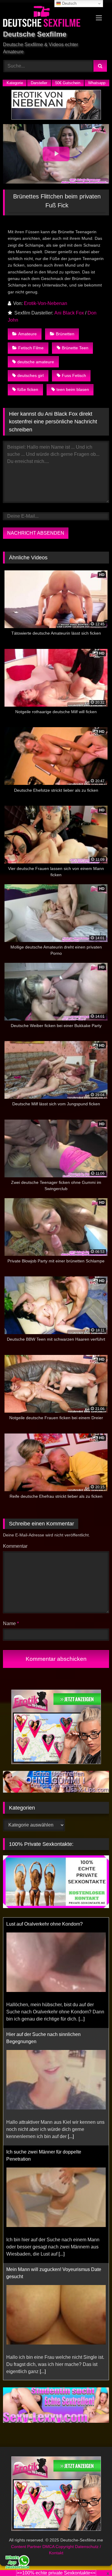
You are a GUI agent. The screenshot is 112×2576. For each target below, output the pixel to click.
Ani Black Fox (69, 313)
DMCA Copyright (59, 2547)
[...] (82, 2019)
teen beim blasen (73, 389)
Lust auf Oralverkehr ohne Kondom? (45, 1924)
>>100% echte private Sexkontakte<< (56, 2573)
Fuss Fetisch (74, 375)
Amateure (27, 334)
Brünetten (65, 334)
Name (11, 1623)
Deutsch (69, 3)
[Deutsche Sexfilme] (46, 17)
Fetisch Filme (31, 348)
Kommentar (15, 1546)
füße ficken (28, 389)
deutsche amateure (36, 362)
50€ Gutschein (68, 83)
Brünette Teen (75, 348)
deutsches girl (30, 375)
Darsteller (39, 83)
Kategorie (15, 83)
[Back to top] (93, 2558)
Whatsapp (97, 83)
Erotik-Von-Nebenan (46, 303)
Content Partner (27, 2547)
